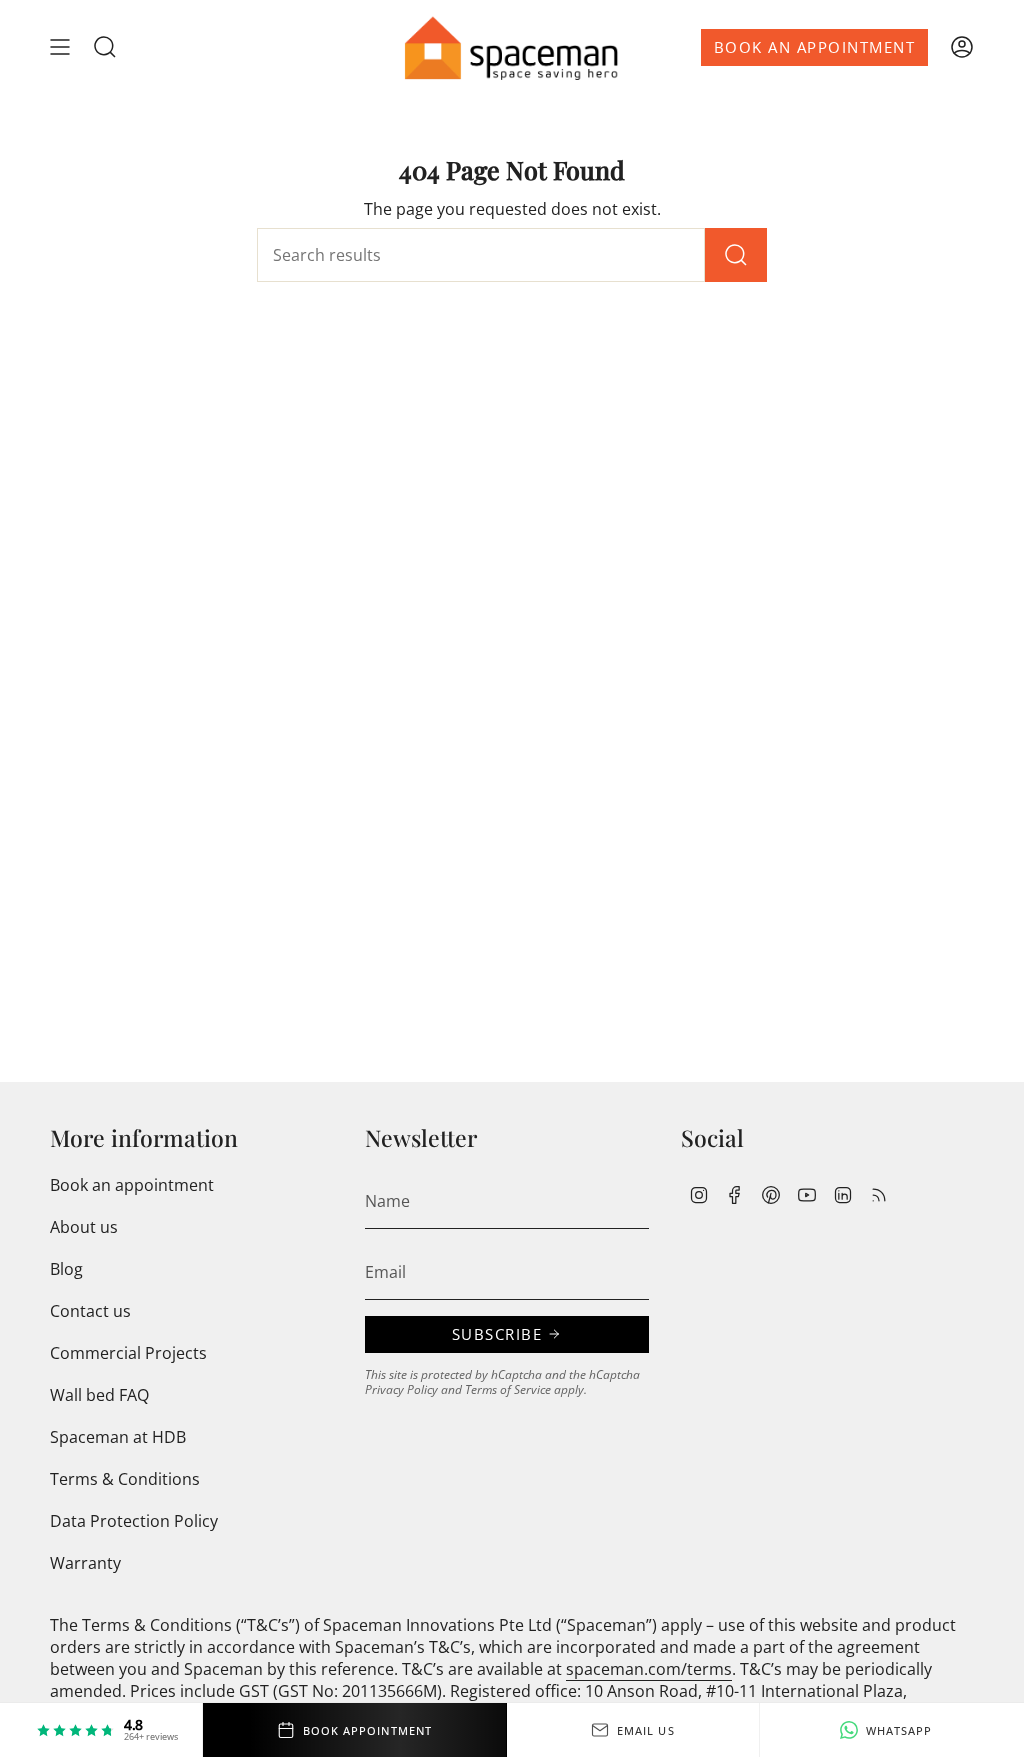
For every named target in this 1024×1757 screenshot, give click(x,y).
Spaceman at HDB (118, 1437)
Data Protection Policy (134, 1521)
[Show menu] (60, 47)
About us (84, 1227)
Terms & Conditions (125, 1479)
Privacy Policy (401, 1389)
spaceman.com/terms (649, 1669)
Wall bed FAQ (99, 1395)
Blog (66, 1269)
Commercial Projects (128, 1353)
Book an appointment (132, 1185)
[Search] (736, 255)
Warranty (85, 1563)
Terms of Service (508, 1389)
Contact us (90, 1311)
